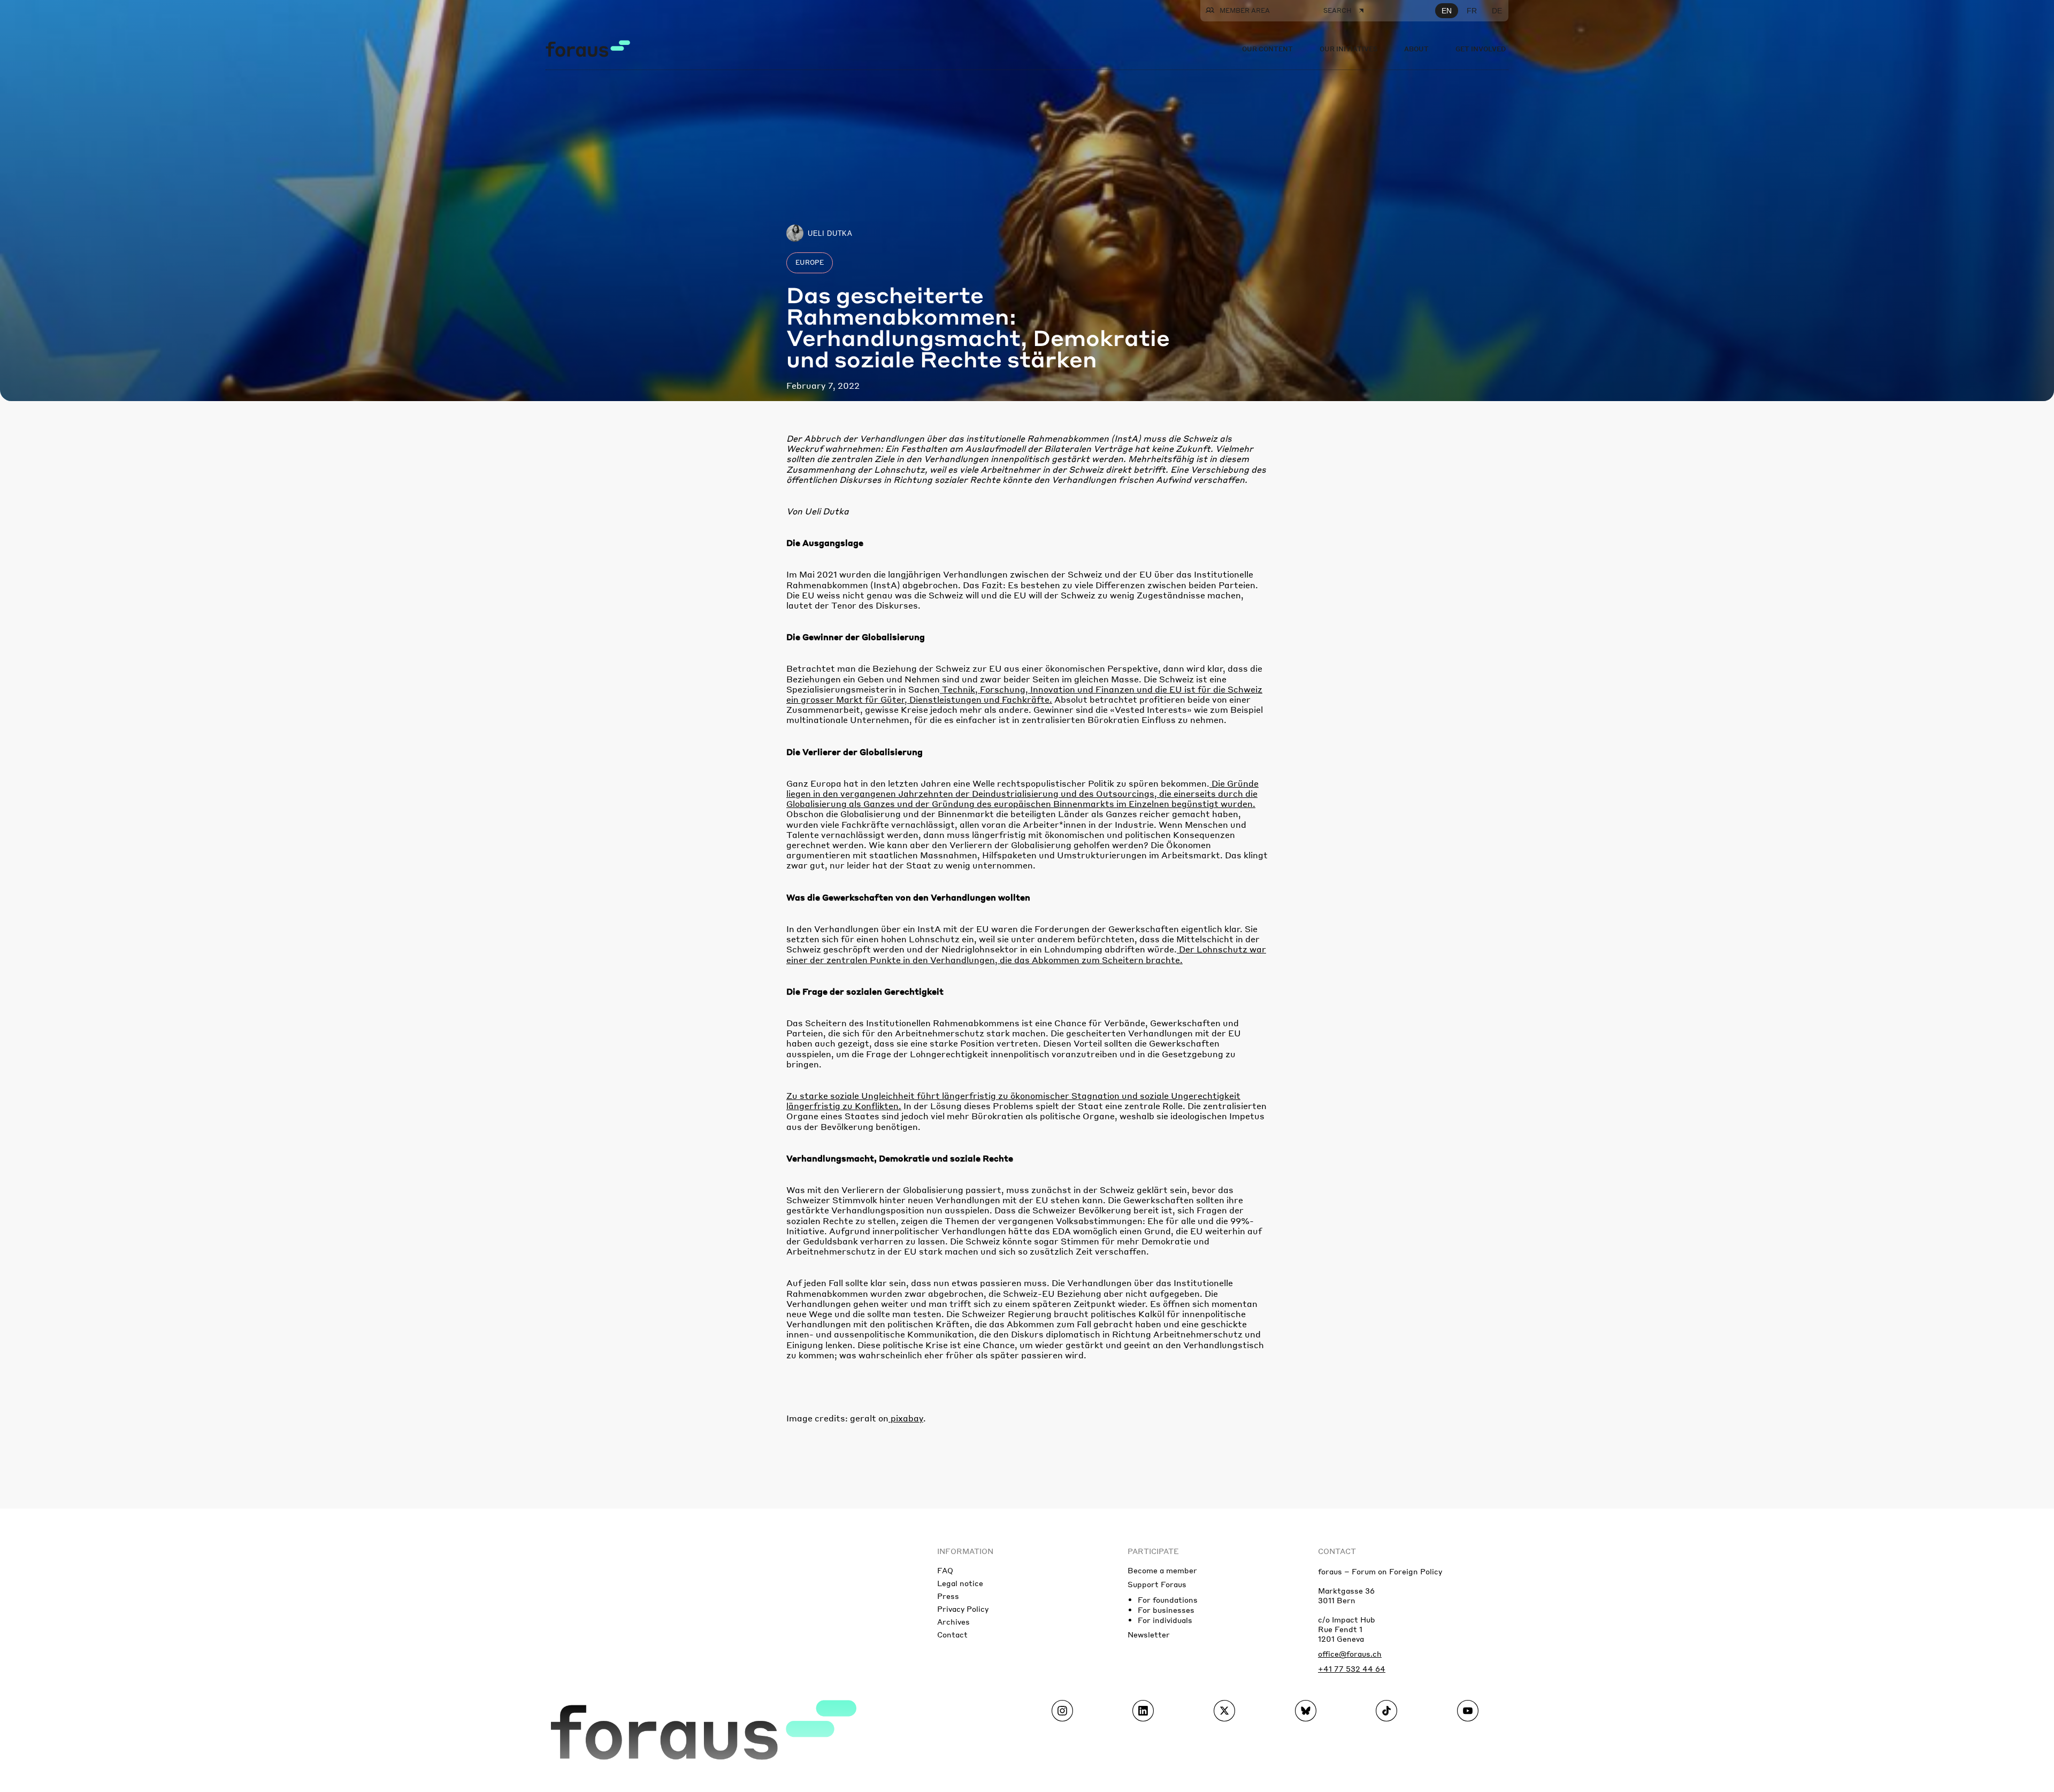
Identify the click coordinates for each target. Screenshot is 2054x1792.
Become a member (1162, 1570)
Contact (952, 1634)
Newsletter (1149, 1634)
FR (1472, 11)
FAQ (945, 1570)
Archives (953, 1621)
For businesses (1166, 1610)
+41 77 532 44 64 (1352, 1668)
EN (1447, 11)
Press (948, 1596)
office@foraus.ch (1350, 1653)
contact (1337, 1551)
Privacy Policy (963, 1609)
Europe (810, 262)
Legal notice (960, 1583)
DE (1497, 11)
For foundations (1168, 1599)
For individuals (1165, 1620)
